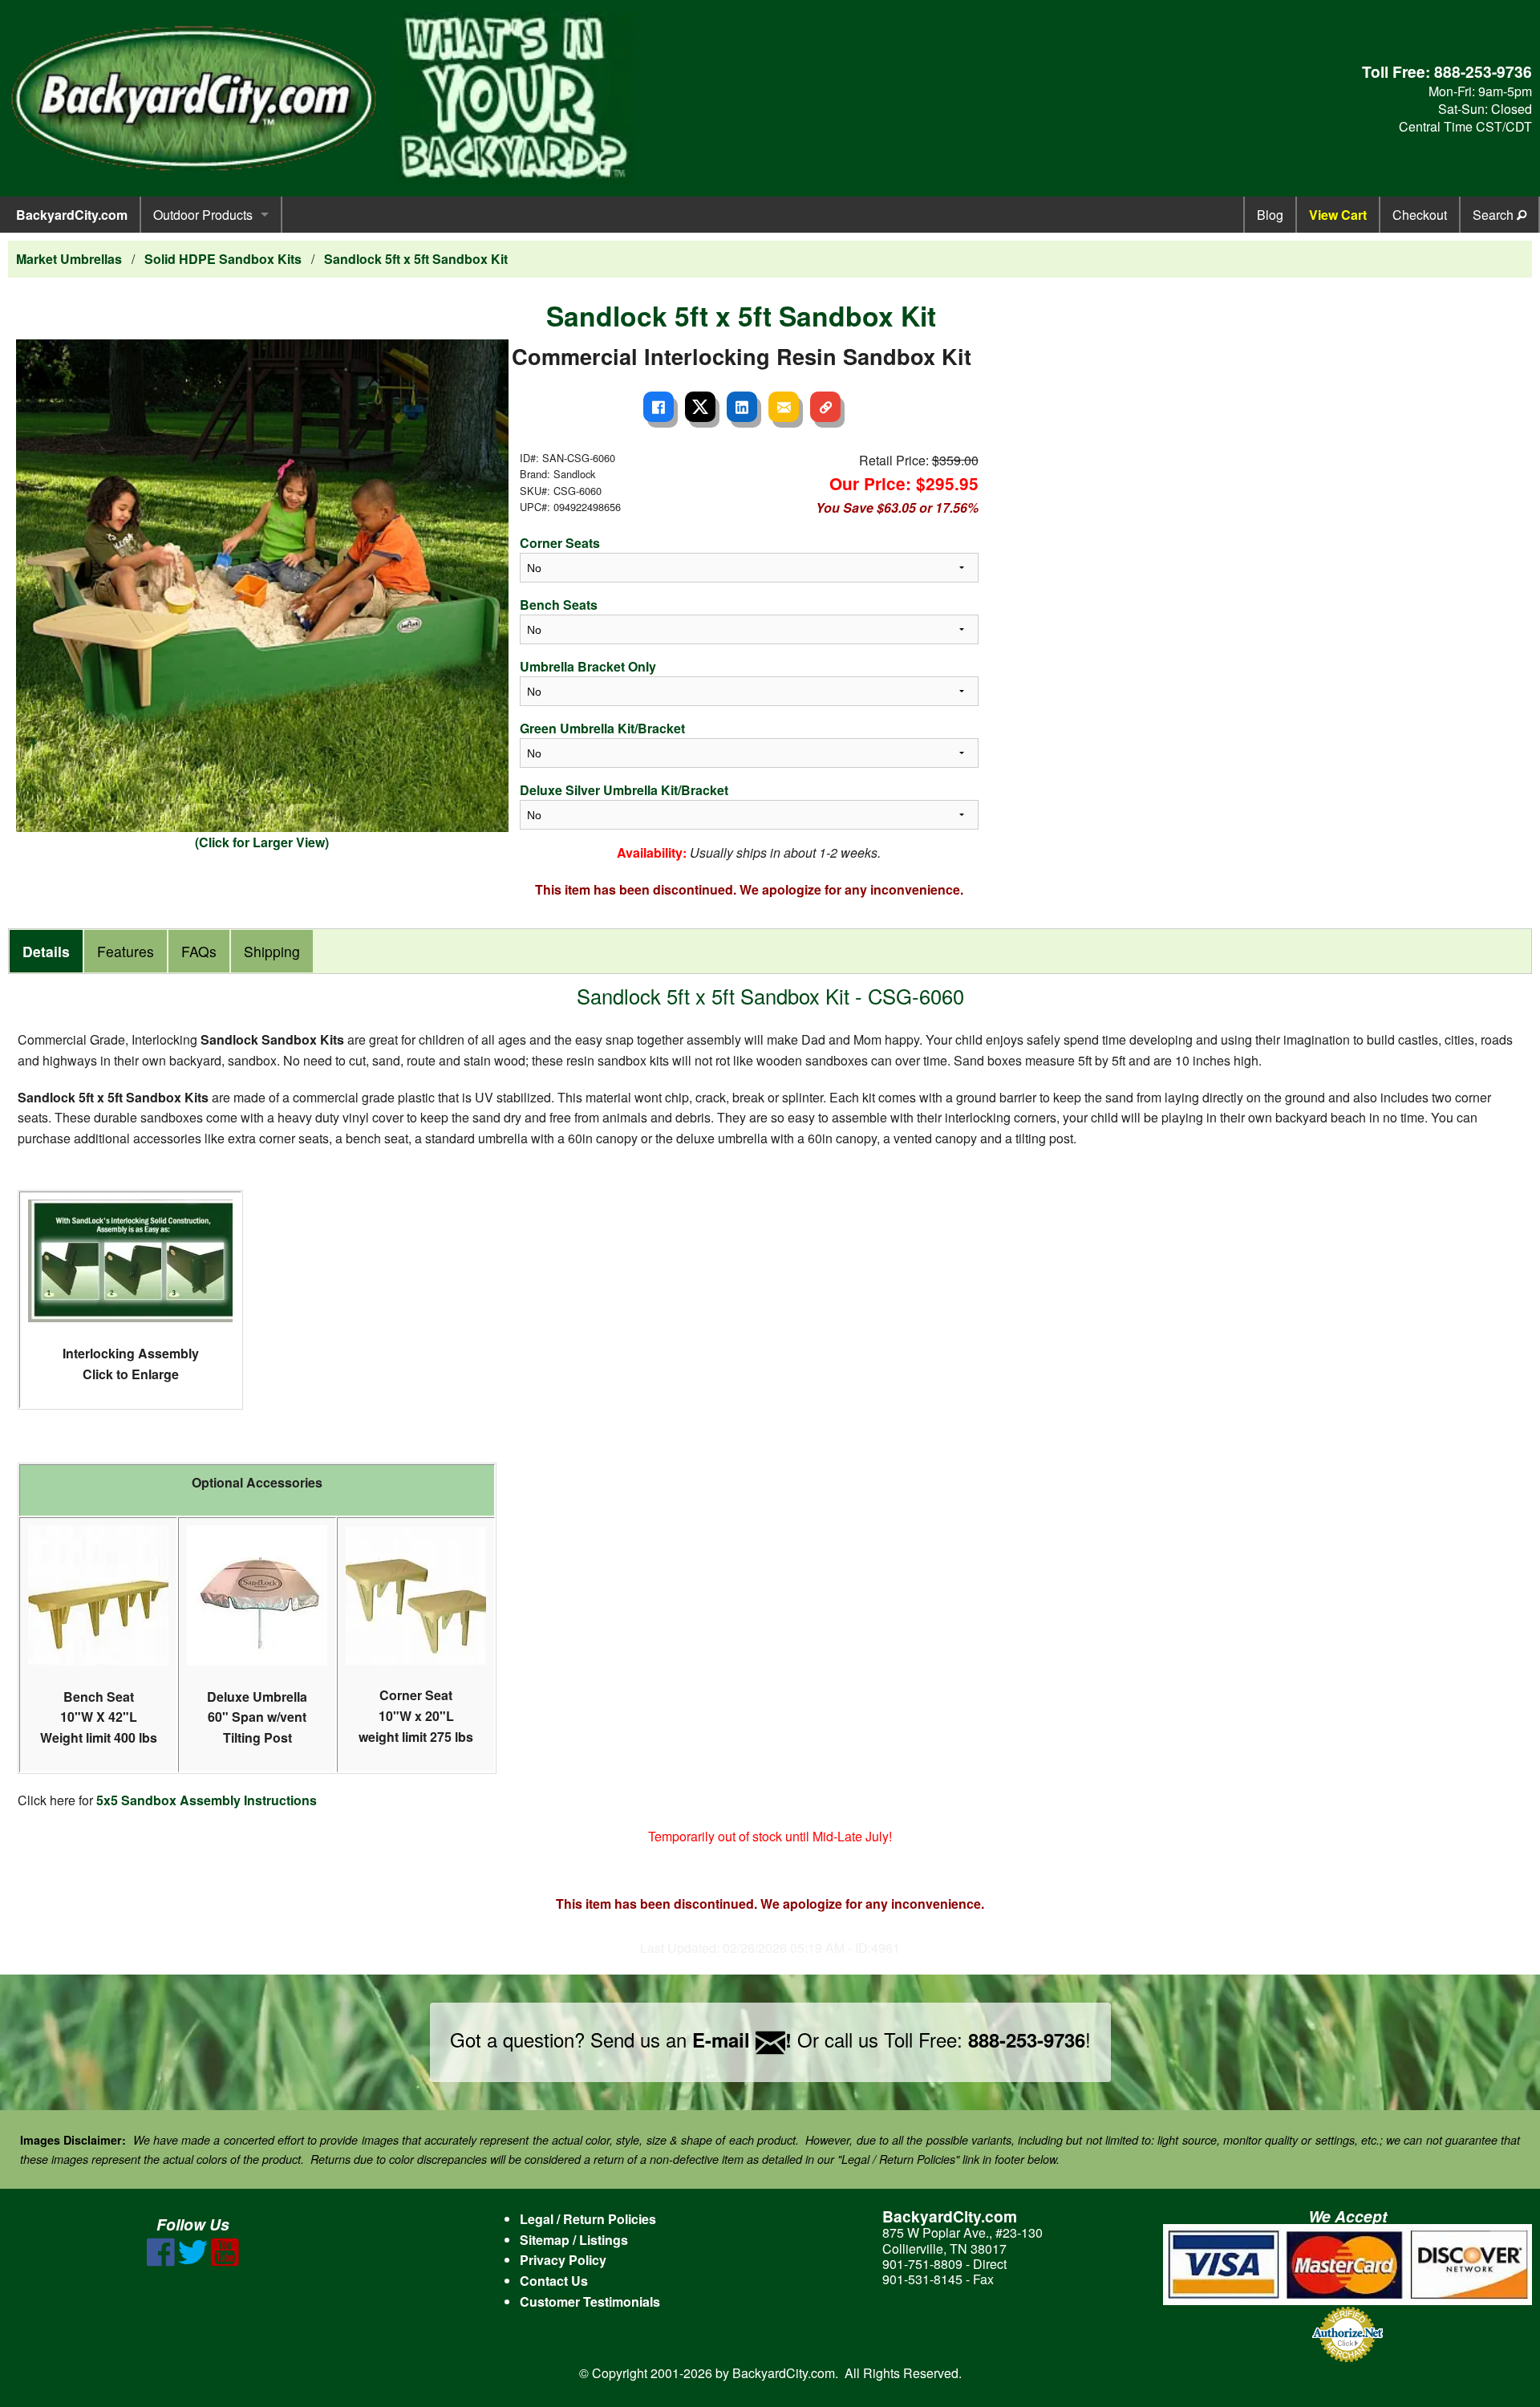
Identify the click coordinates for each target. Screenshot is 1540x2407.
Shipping (272, 951)
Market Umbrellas (69, 259)
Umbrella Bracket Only (588, 666)
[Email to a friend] (784, 407)
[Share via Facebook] (659, 407)
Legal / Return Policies (588, 2219)
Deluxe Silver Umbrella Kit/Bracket (624, 790)
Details (46, 951)
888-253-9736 (1483, 71)
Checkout (1420, 215)
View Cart (1338, 215)
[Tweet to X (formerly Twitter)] (700, 407)
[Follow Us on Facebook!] (161, 2261)
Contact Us (554, 2281)
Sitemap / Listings (574, 2240)
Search (1495, 215)
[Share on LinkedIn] (742, 407)
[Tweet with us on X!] (193, 2261)
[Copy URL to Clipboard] (825, 407)
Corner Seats (560, 543)
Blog (1270, 215)
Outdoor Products (203, 215)
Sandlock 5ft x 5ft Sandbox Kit (416, 259)
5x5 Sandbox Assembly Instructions (207, 1800)
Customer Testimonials (590, 2301)
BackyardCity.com (72, 215)
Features (126, 951)
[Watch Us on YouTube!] (225, 2261)
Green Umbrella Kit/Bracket (602, 728)
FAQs (199, 951)
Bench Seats (559, 605)
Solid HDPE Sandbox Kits (223, 259)
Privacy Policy (563, 2260)
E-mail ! (742, 2040)
